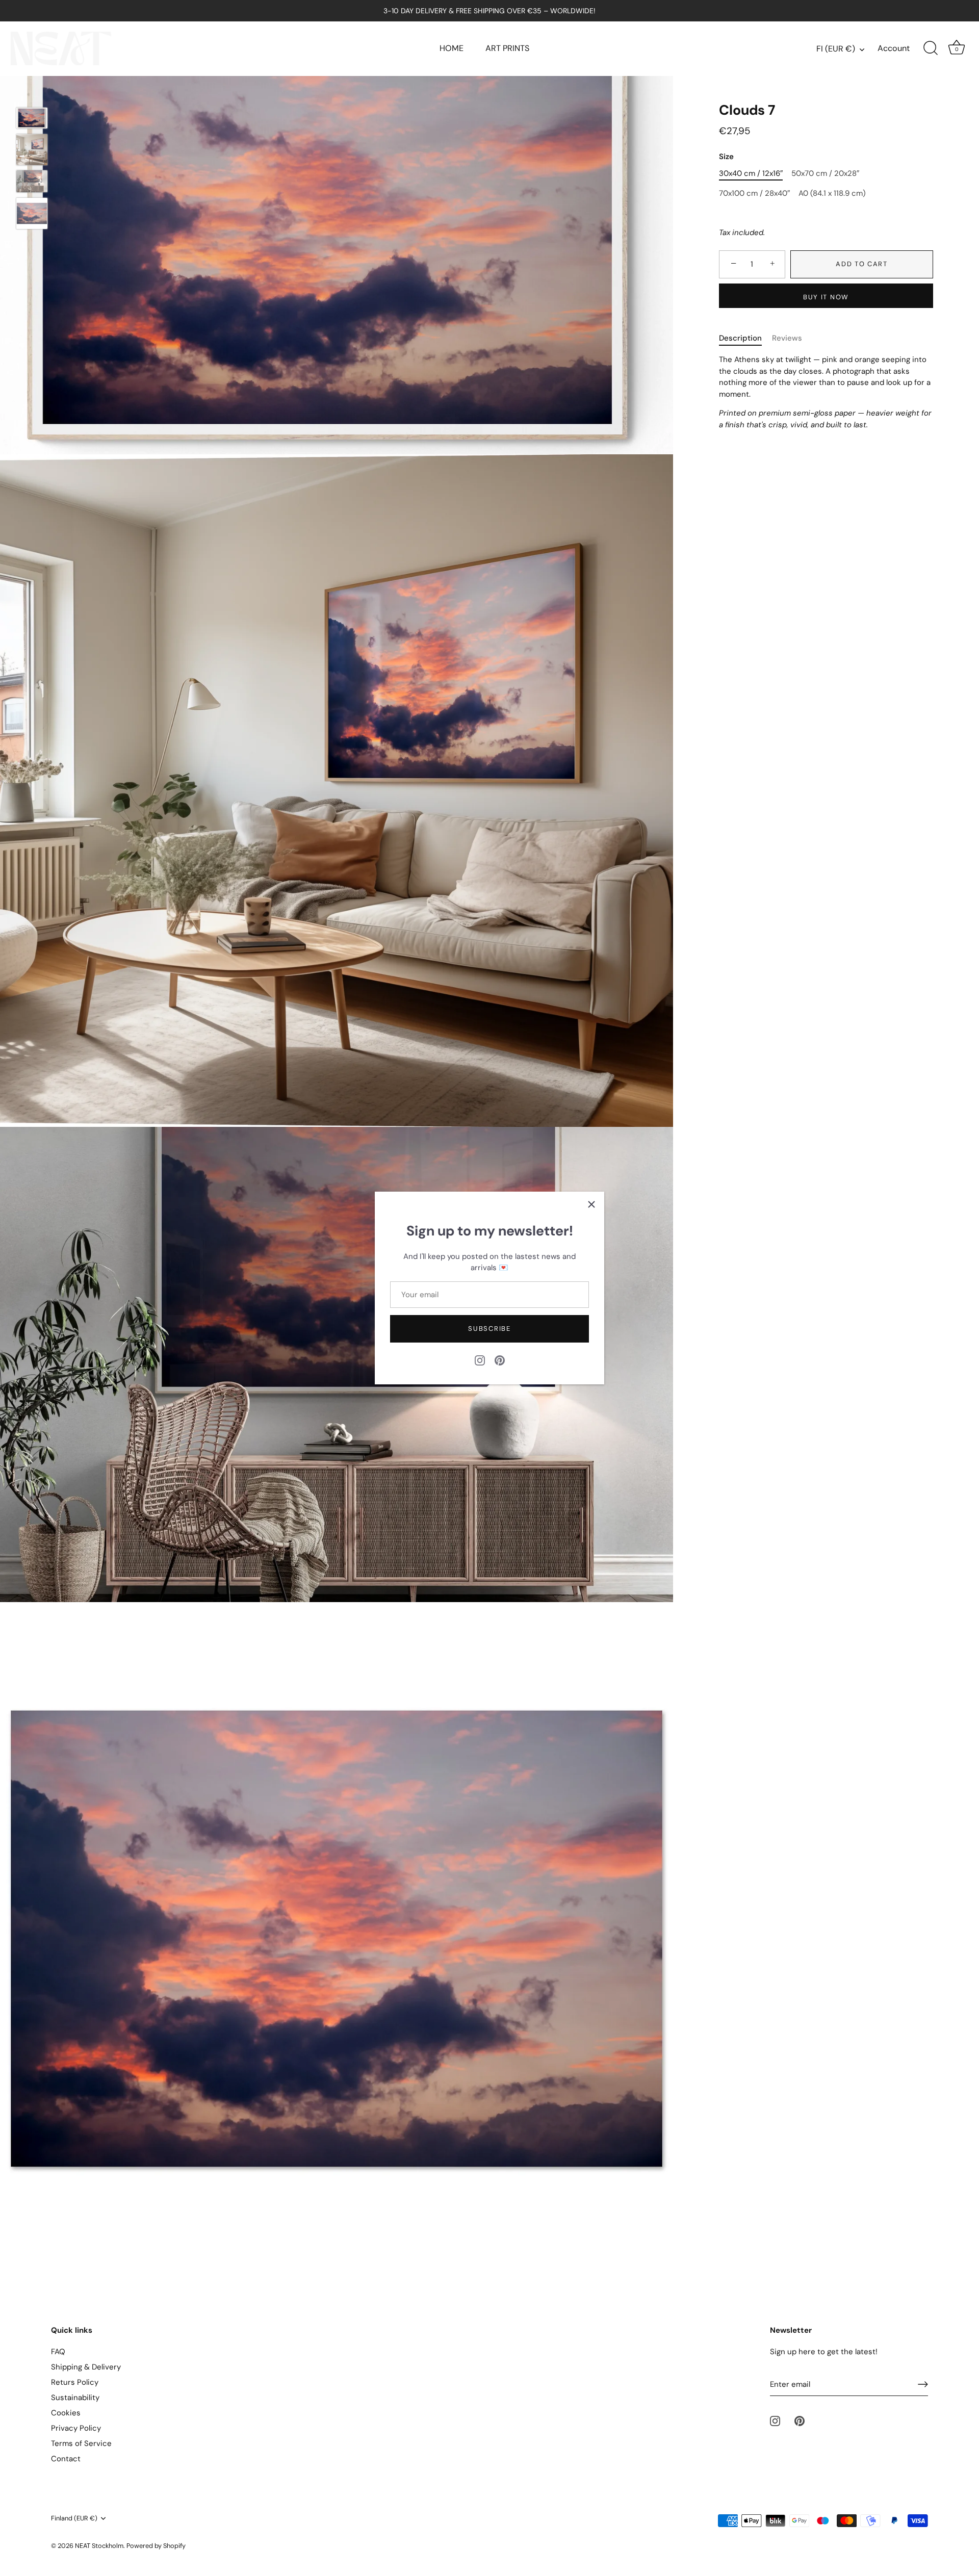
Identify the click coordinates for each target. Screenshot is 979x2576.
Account (894, 48)
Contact (66, 2459)
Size (726, 157)
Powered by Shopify (156, 2546)
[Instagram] (480, 1359)
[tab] (745, 338)
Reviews (787, 338)
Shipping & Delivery (86, 2367)
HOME (452, 48)
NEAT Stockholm (99, 2546)
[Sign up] (923, 2384)
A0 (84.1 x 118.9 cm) (832, 193)
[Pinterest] (500, 1359)
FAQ (58, 2352)
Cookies (66, 2413)
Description (740, 338)
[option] (32, 120)
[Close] (591, 1204)
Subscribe (489, 1329)
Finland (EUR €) (74, 2518)
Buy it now (826, 297)
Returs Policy (75, 2382)
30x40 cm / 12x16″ (751, 173)
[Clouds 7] (32, 150)
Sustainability (75, 2398)
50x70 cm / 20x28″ (825, 173)
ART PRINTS (507, 48)
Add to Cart (862, 264)
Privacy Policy (76, 2428)
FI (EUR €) (836, 49)
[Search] (931, 48)
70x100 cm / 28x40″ (754, 193)
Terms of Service (81, 2443)
